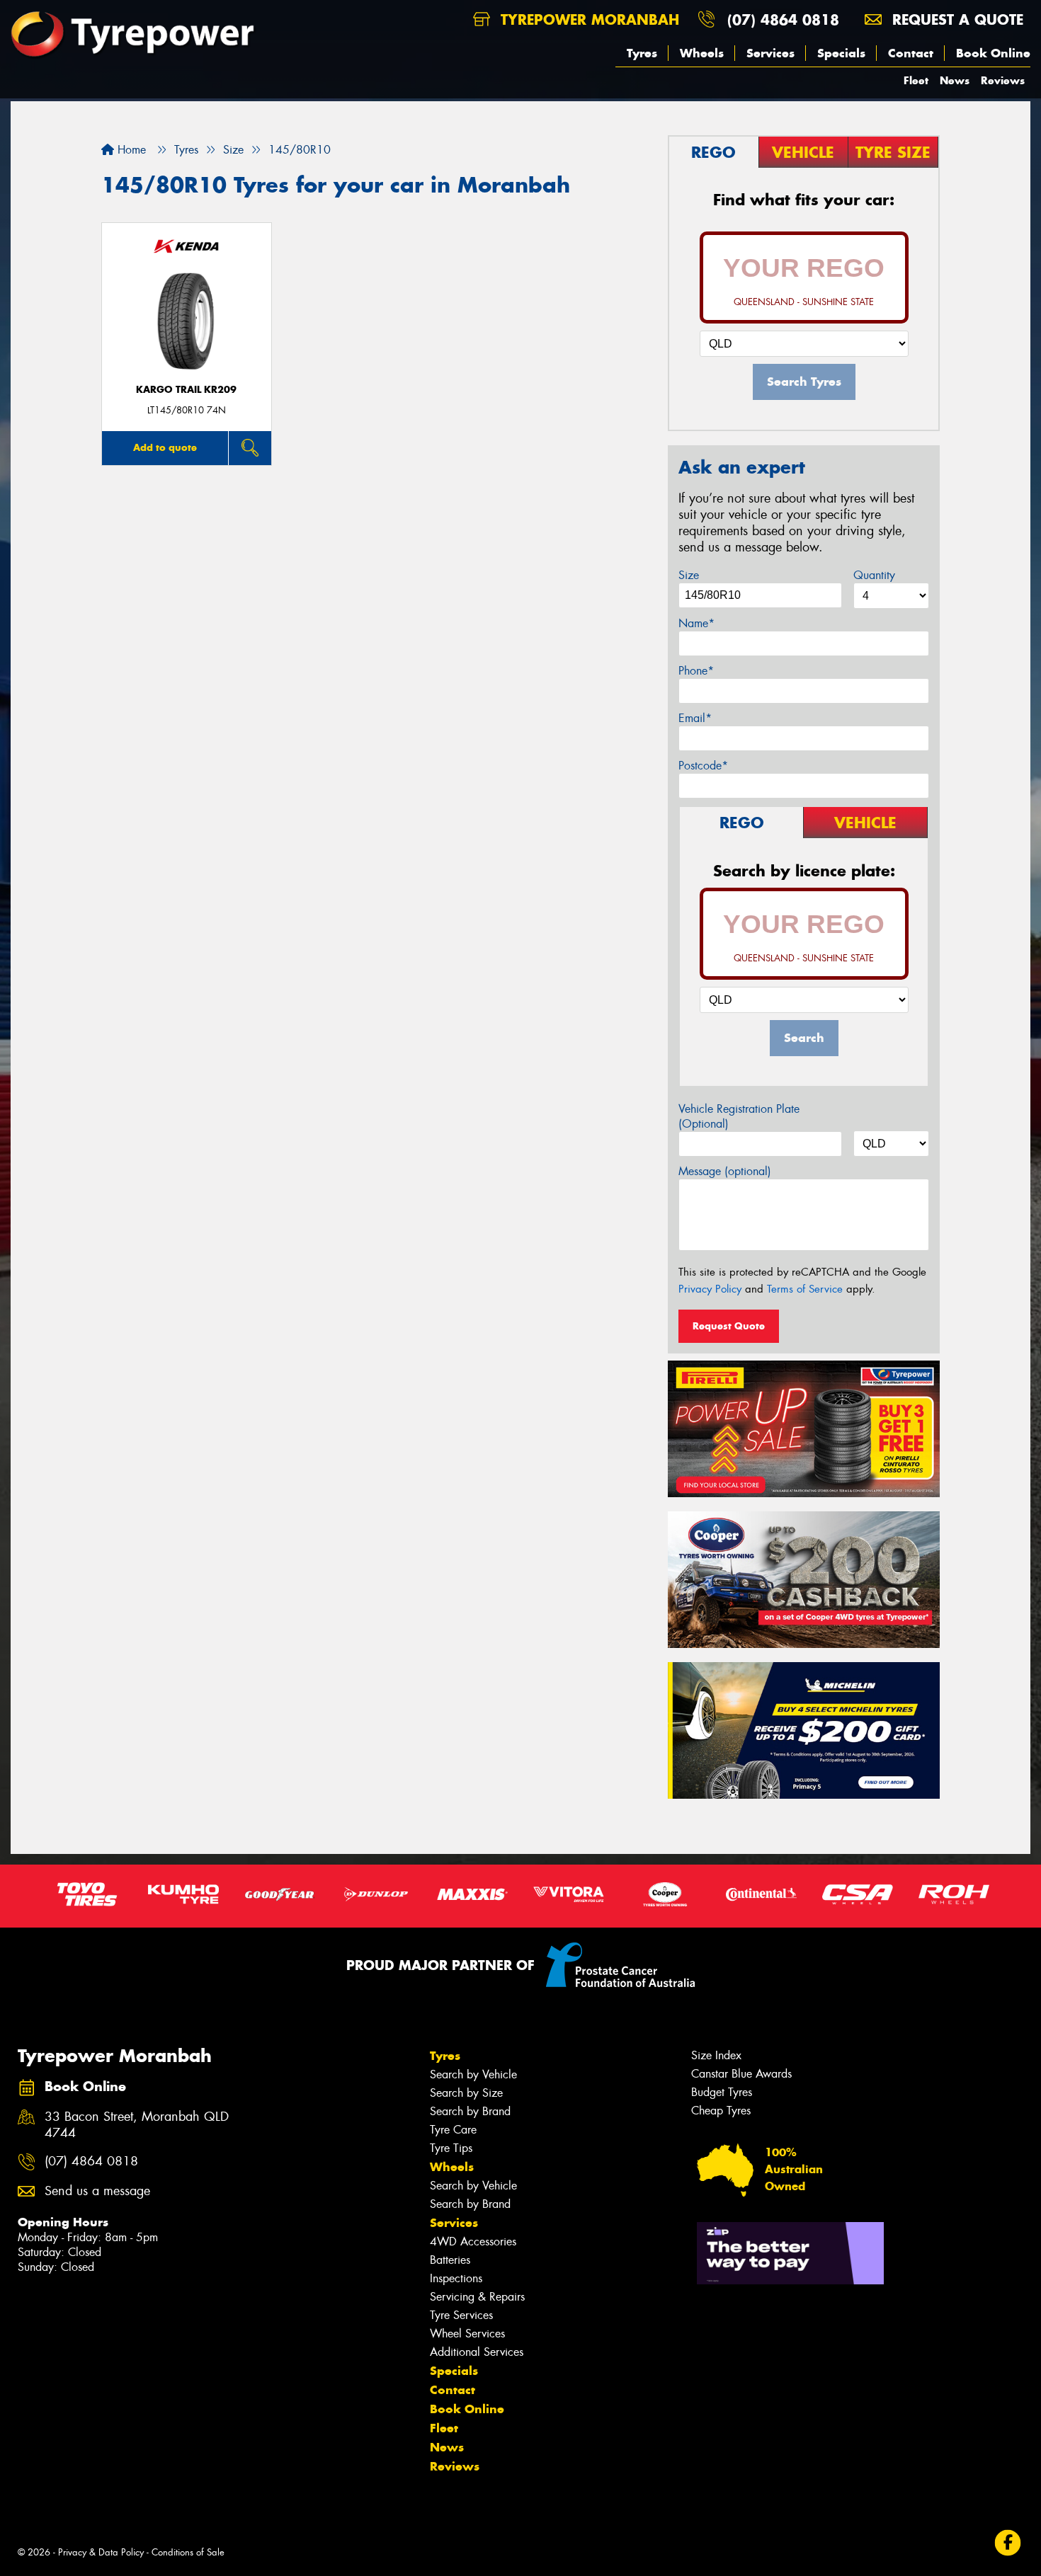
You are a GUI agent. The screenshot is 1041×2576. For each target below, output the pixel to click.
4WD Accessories (473, 2242)
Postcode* (703, 766)
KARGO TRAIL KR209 (186, 390)
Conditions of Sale (188, 2552)
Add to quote (165, 447)
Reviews (1003, 80)
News (955, 80)
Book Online (993, 53)
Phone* (696, 671)
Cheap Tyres (721, 2111)
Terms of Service (805, 1289)
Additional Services (477, 2352)
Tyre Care (453, 2130)
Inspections (456, 2278)
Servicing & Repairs (477, 2297)
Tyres (642, 53)
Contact (911, 53)
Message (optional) (725, 1171)
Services (770, 53)
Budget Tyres (722, 2092)
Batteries (450, 2260)
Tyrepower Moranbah (587, 19)
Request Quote (729, 1326)
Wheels (702, 53)
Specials (841, 53)
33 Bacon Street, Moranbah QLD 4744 (137, 2125)
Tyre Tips (451, 2148)
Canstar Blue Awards (741, 2074)
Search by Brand (470, 2111)
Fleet (916, 80)
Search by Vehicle (473, 2074)
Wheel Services (467, 2334)
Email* (695, 718)
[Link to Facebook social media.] (1008, 2542)
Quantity (874, 575)
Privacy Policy (710, 1289)
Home (130, 150)
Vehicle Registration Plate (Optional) (739, 1116)
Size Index (716, 2055)
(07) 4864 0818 (783, 19)
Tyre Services (461, 2315)
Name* (696, 623)
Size (689, 575)
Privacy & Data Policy (101, 2552)
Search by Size (466, 2093)
